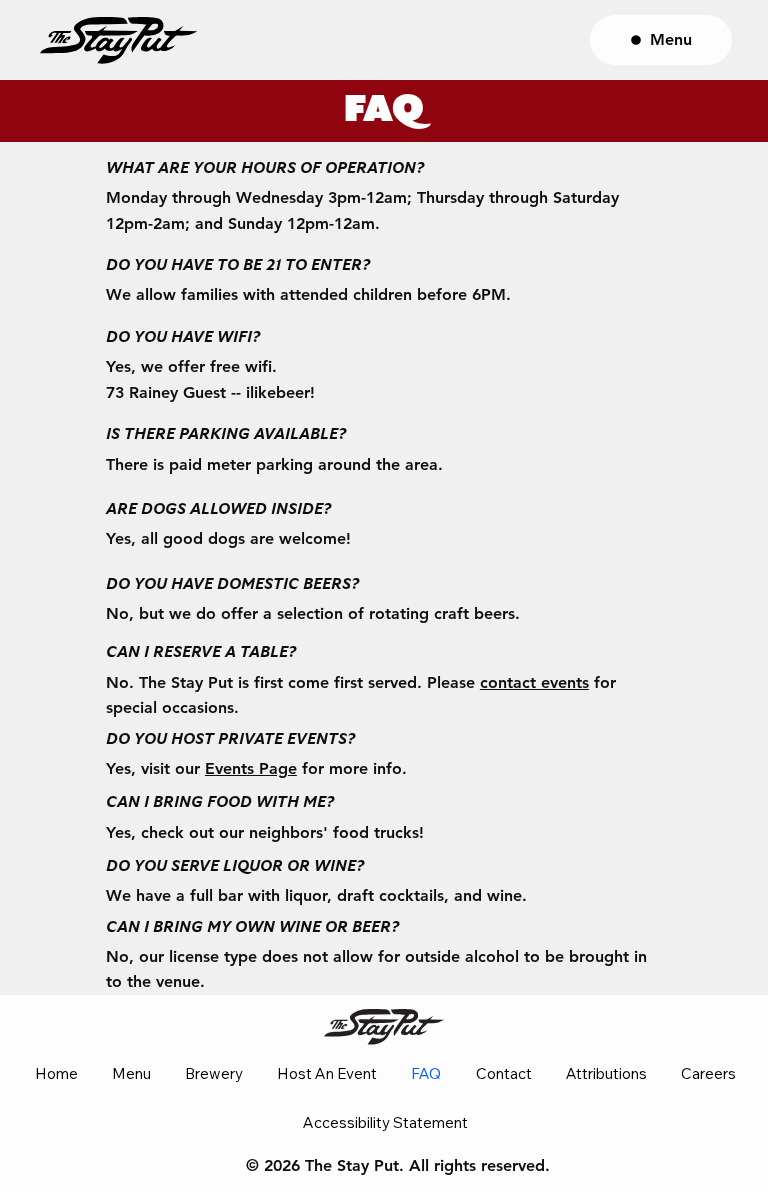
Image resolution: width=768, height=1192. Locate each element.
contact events (534, 682)
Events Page (251, 768)
